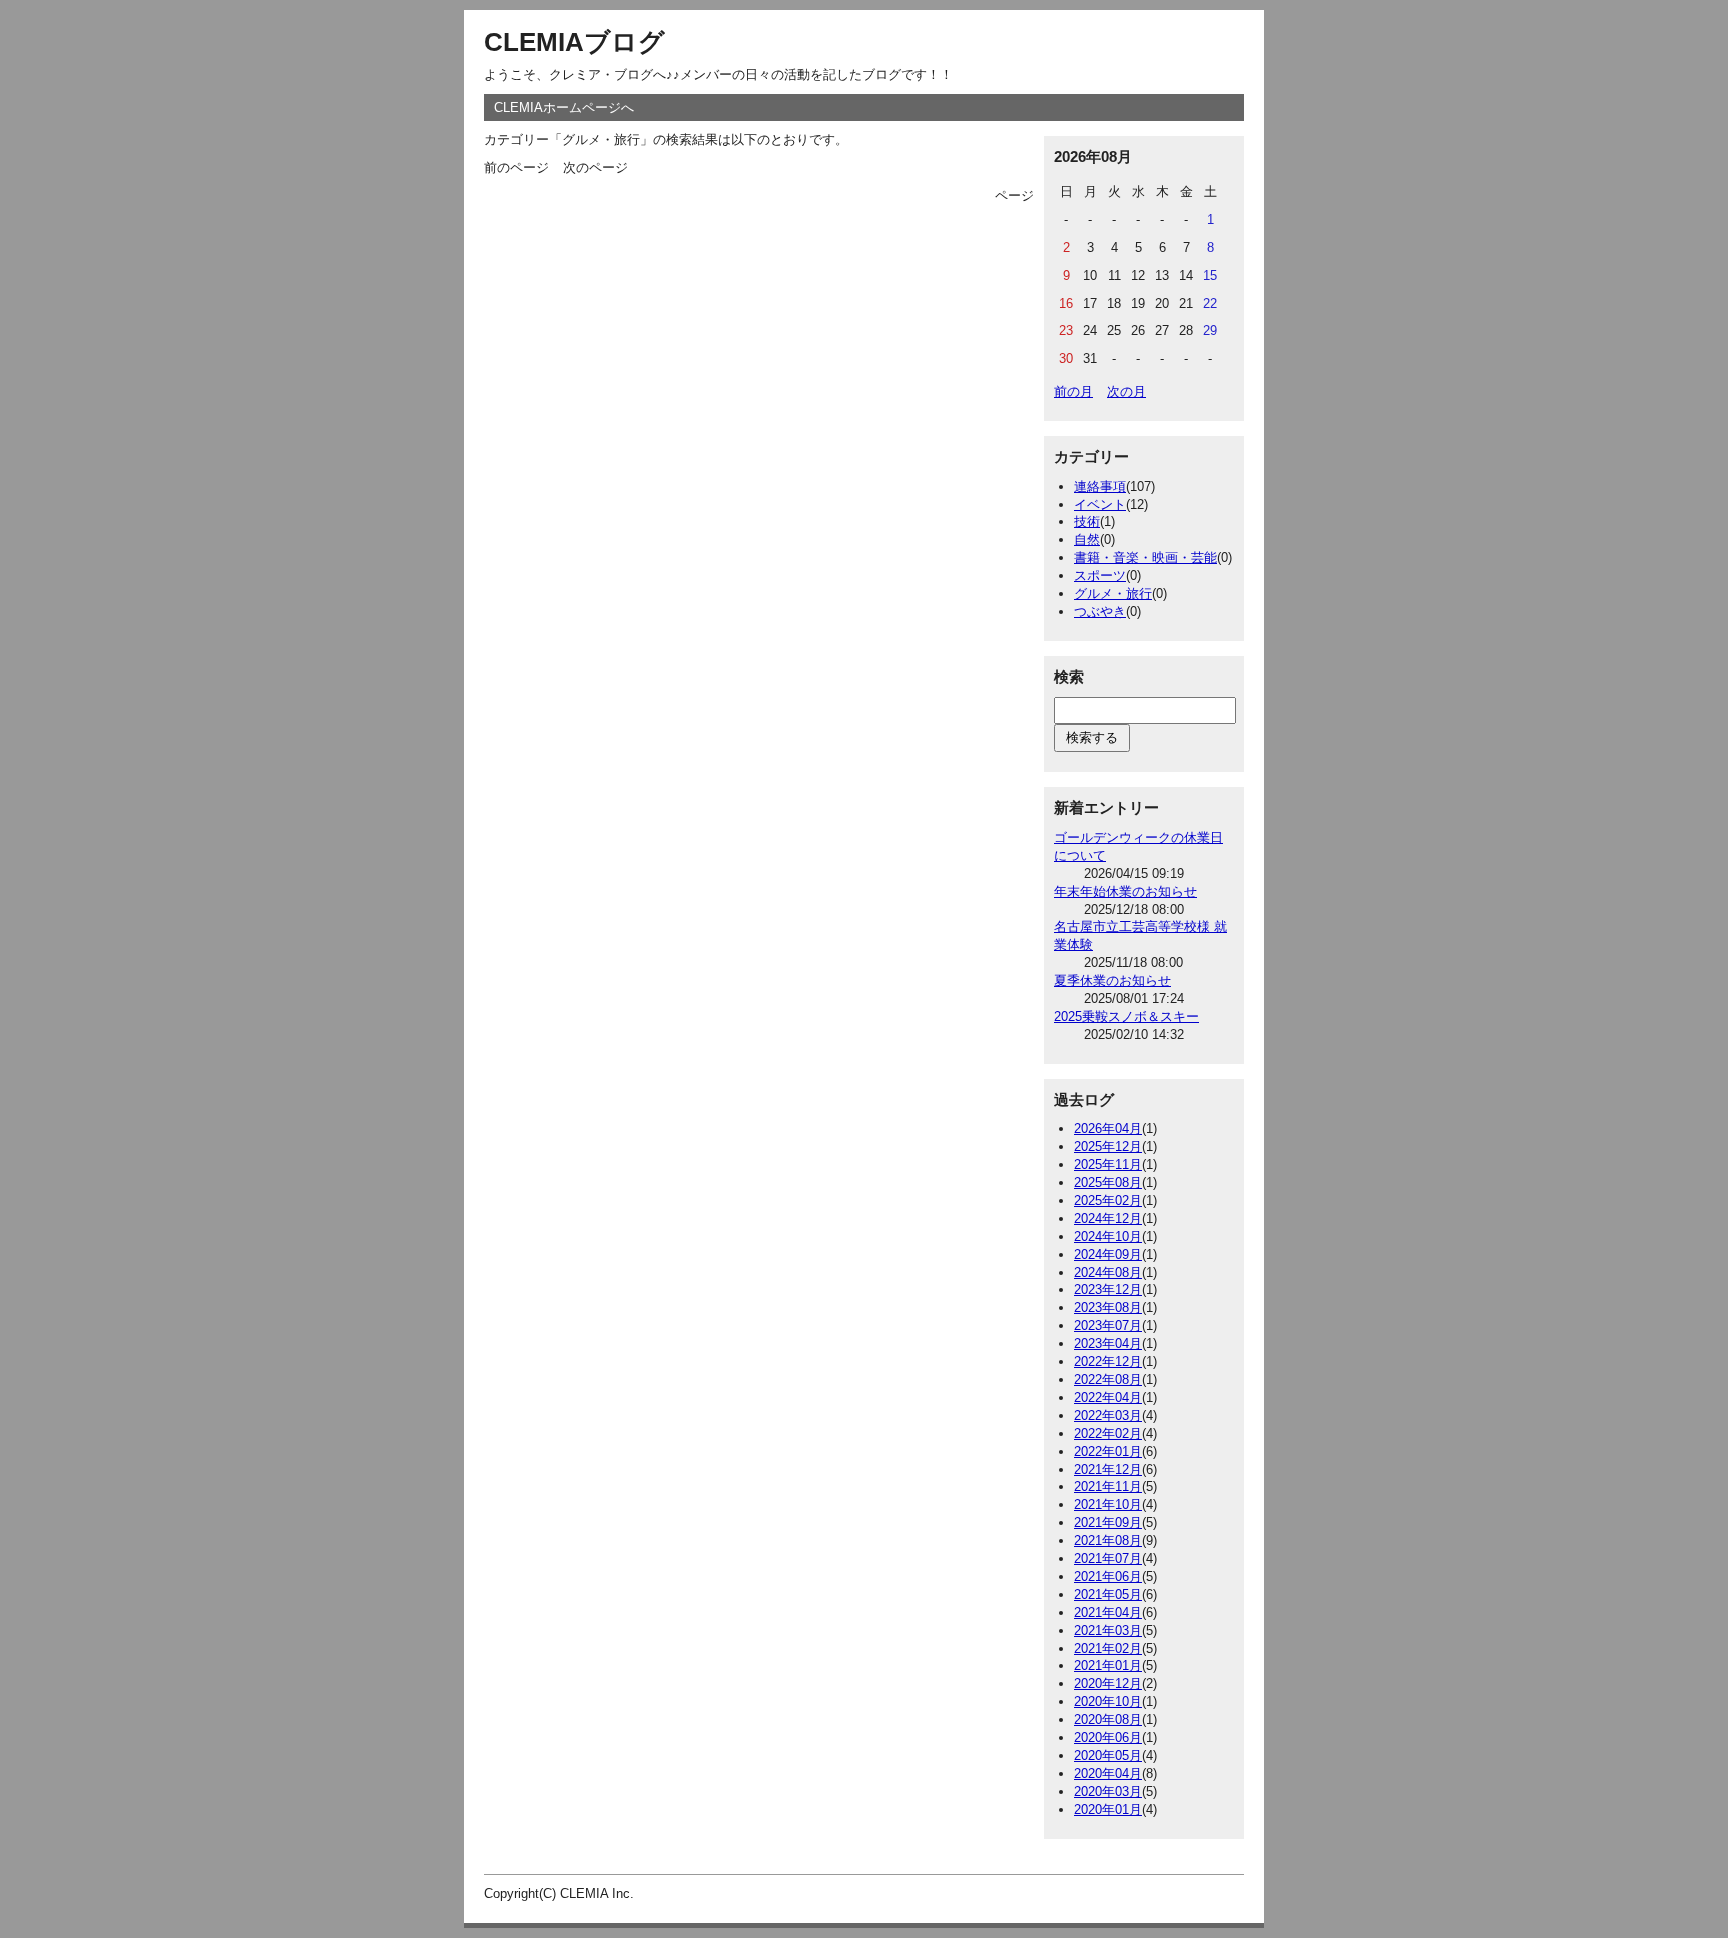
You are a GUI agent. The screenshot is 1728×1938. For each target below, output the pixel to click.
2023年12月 (1108, 1289)
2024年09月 (1108, 1254)
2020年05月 (1108, 1755)
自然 (1087, 539)
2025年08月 (1108, 1182)
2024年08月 (1108, 1272)
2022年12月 (1108, 1361)
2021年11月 (1108, 1486)
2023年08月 (1108, 1307)
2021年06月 (1108, 1576)
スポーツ (1100, 575)
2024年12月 (1108, 1218)
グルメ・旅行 (1113, 593)
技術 (1087, 521)
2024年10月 (1108, 1236)
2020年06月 (1108, 1737)
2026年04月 (1108, 1128)
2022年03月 (1108, 1415)
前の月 (1073, 391)
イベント (1100, 504)
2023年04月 (1108, 1343)
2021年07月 (1108, 1558)
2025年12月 (1108, 1146)
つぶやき (1100, 611)
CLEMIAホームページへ (564, 107)
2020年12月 (1108, 1683)
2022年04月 (1108, 1397)
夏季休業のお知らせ (1112, 980)
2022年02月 (1108, 1433)
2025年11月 (1108, 1164)
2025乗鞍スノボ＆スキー (1126, 1016)
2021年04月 (1108, 1612)
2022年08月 (1108, 1379)
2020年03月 (1108, 1791)
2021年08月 (1108, 1540)
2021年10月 (1108, 1504)
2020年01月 (1108, 1809)
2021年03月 (1108, 1630)
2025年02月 (1108, 1200)
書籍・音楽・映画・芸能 (1145, 557)
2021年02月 (1108, 1648)
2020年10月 (1108, 1701)
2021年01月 (1108, 1665)
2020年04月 (1108, 1773)
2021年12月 (1108, 1469)
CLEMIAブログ (574, 42)
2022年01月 (1108, 1451)
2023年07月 (1108, 1325)
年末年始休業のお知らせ (1125, 891)
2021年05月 (1108, 1594)
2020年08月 (1108, 1719)
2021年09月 (1108, 1522)
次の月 (1126, 391)
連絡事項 (1100, 486)
